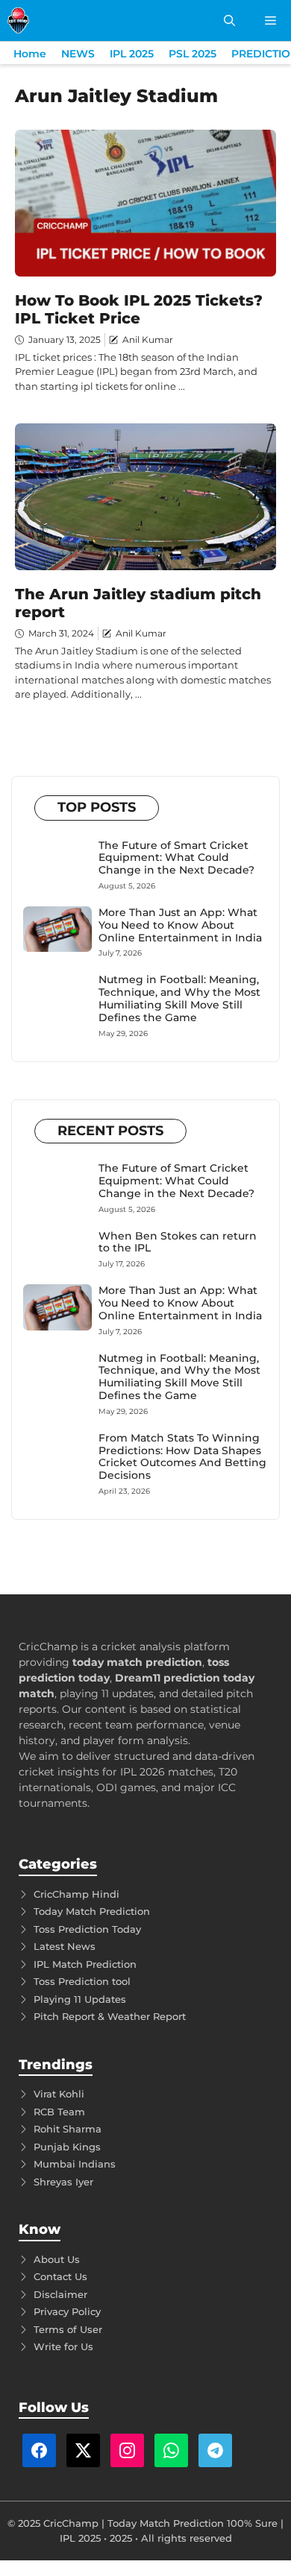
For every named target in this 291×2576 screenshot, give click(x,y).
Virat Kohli (59, 2094)
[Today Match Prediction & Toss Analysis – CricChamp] (18, 20)
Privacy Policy (67, 2311)
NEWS (78, 54)
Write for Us (63, 2346)
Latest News (65, 1946)
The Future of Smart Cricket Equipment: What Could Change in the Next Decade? (176, 858)
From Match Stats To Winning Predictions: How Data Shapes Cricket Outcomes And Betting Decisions (182, 1456)
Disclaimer (60, 2294)
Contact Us (60, 2276)
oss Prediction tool (85, 1981)
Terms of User (68, 2329)
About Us (57, 2259)
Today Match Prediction (92, 1911)
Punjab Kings (67, 2147)
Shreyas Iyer (63, 2182)
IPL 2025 (132, 54)
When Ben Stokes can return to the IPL (178, 1242)
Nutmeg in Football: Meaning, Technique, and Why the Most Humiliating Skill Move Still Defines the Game (179, 998)
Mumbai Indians (75, 2164)
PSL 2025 (193, 54)
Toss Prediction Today (87, 1929)
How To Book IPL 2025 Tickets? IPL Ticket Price (139, 309)
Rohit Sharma (68, 2129)
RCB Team (59, 2112)
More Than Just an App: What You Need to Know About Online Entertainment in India (180, 925)
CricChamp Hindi (76, 1894)
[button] (229, 20)
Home (30, 54)
